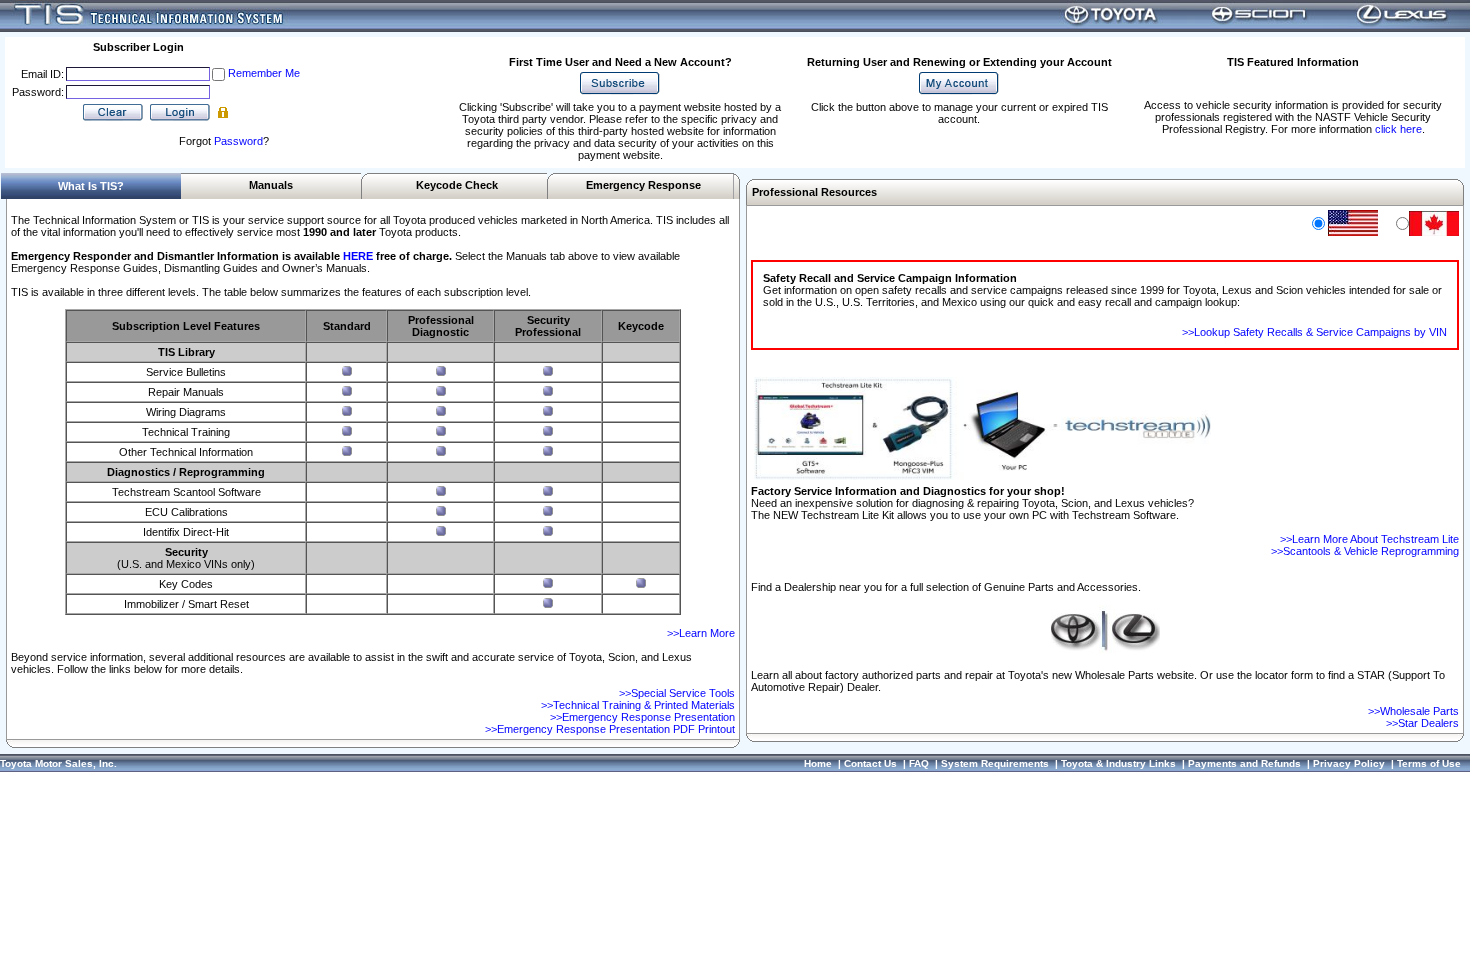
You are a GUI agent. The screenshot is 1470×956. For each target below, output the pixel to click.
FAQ (919, 763)
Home (818, 763)
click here (1398, 129)
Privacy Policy (1349, 763)
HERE (358, 256)
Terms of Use (1429, 763)
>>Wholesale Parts (1413, 711)
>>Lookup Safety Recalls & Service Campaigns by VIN (1314, 332)
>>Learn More (701, 633)
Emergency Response (643, 185)
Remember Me (264, 73)
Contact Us (870, 763)
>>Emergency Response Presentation (642, 717)
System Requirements (995, 763)
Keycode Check (457, 185)
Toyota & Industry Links (1118, 763)
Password (238, 141)
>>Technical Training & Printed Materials (638, 705)
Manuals (271, 185)
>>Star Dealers (1422, 723)
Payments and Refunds (1244, 763)
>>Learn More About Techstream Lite (1369, 539)
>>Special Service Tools (677, 693)
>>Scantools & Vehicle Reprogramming (1365, 551)
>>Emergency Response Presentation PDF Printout (610, 729)
